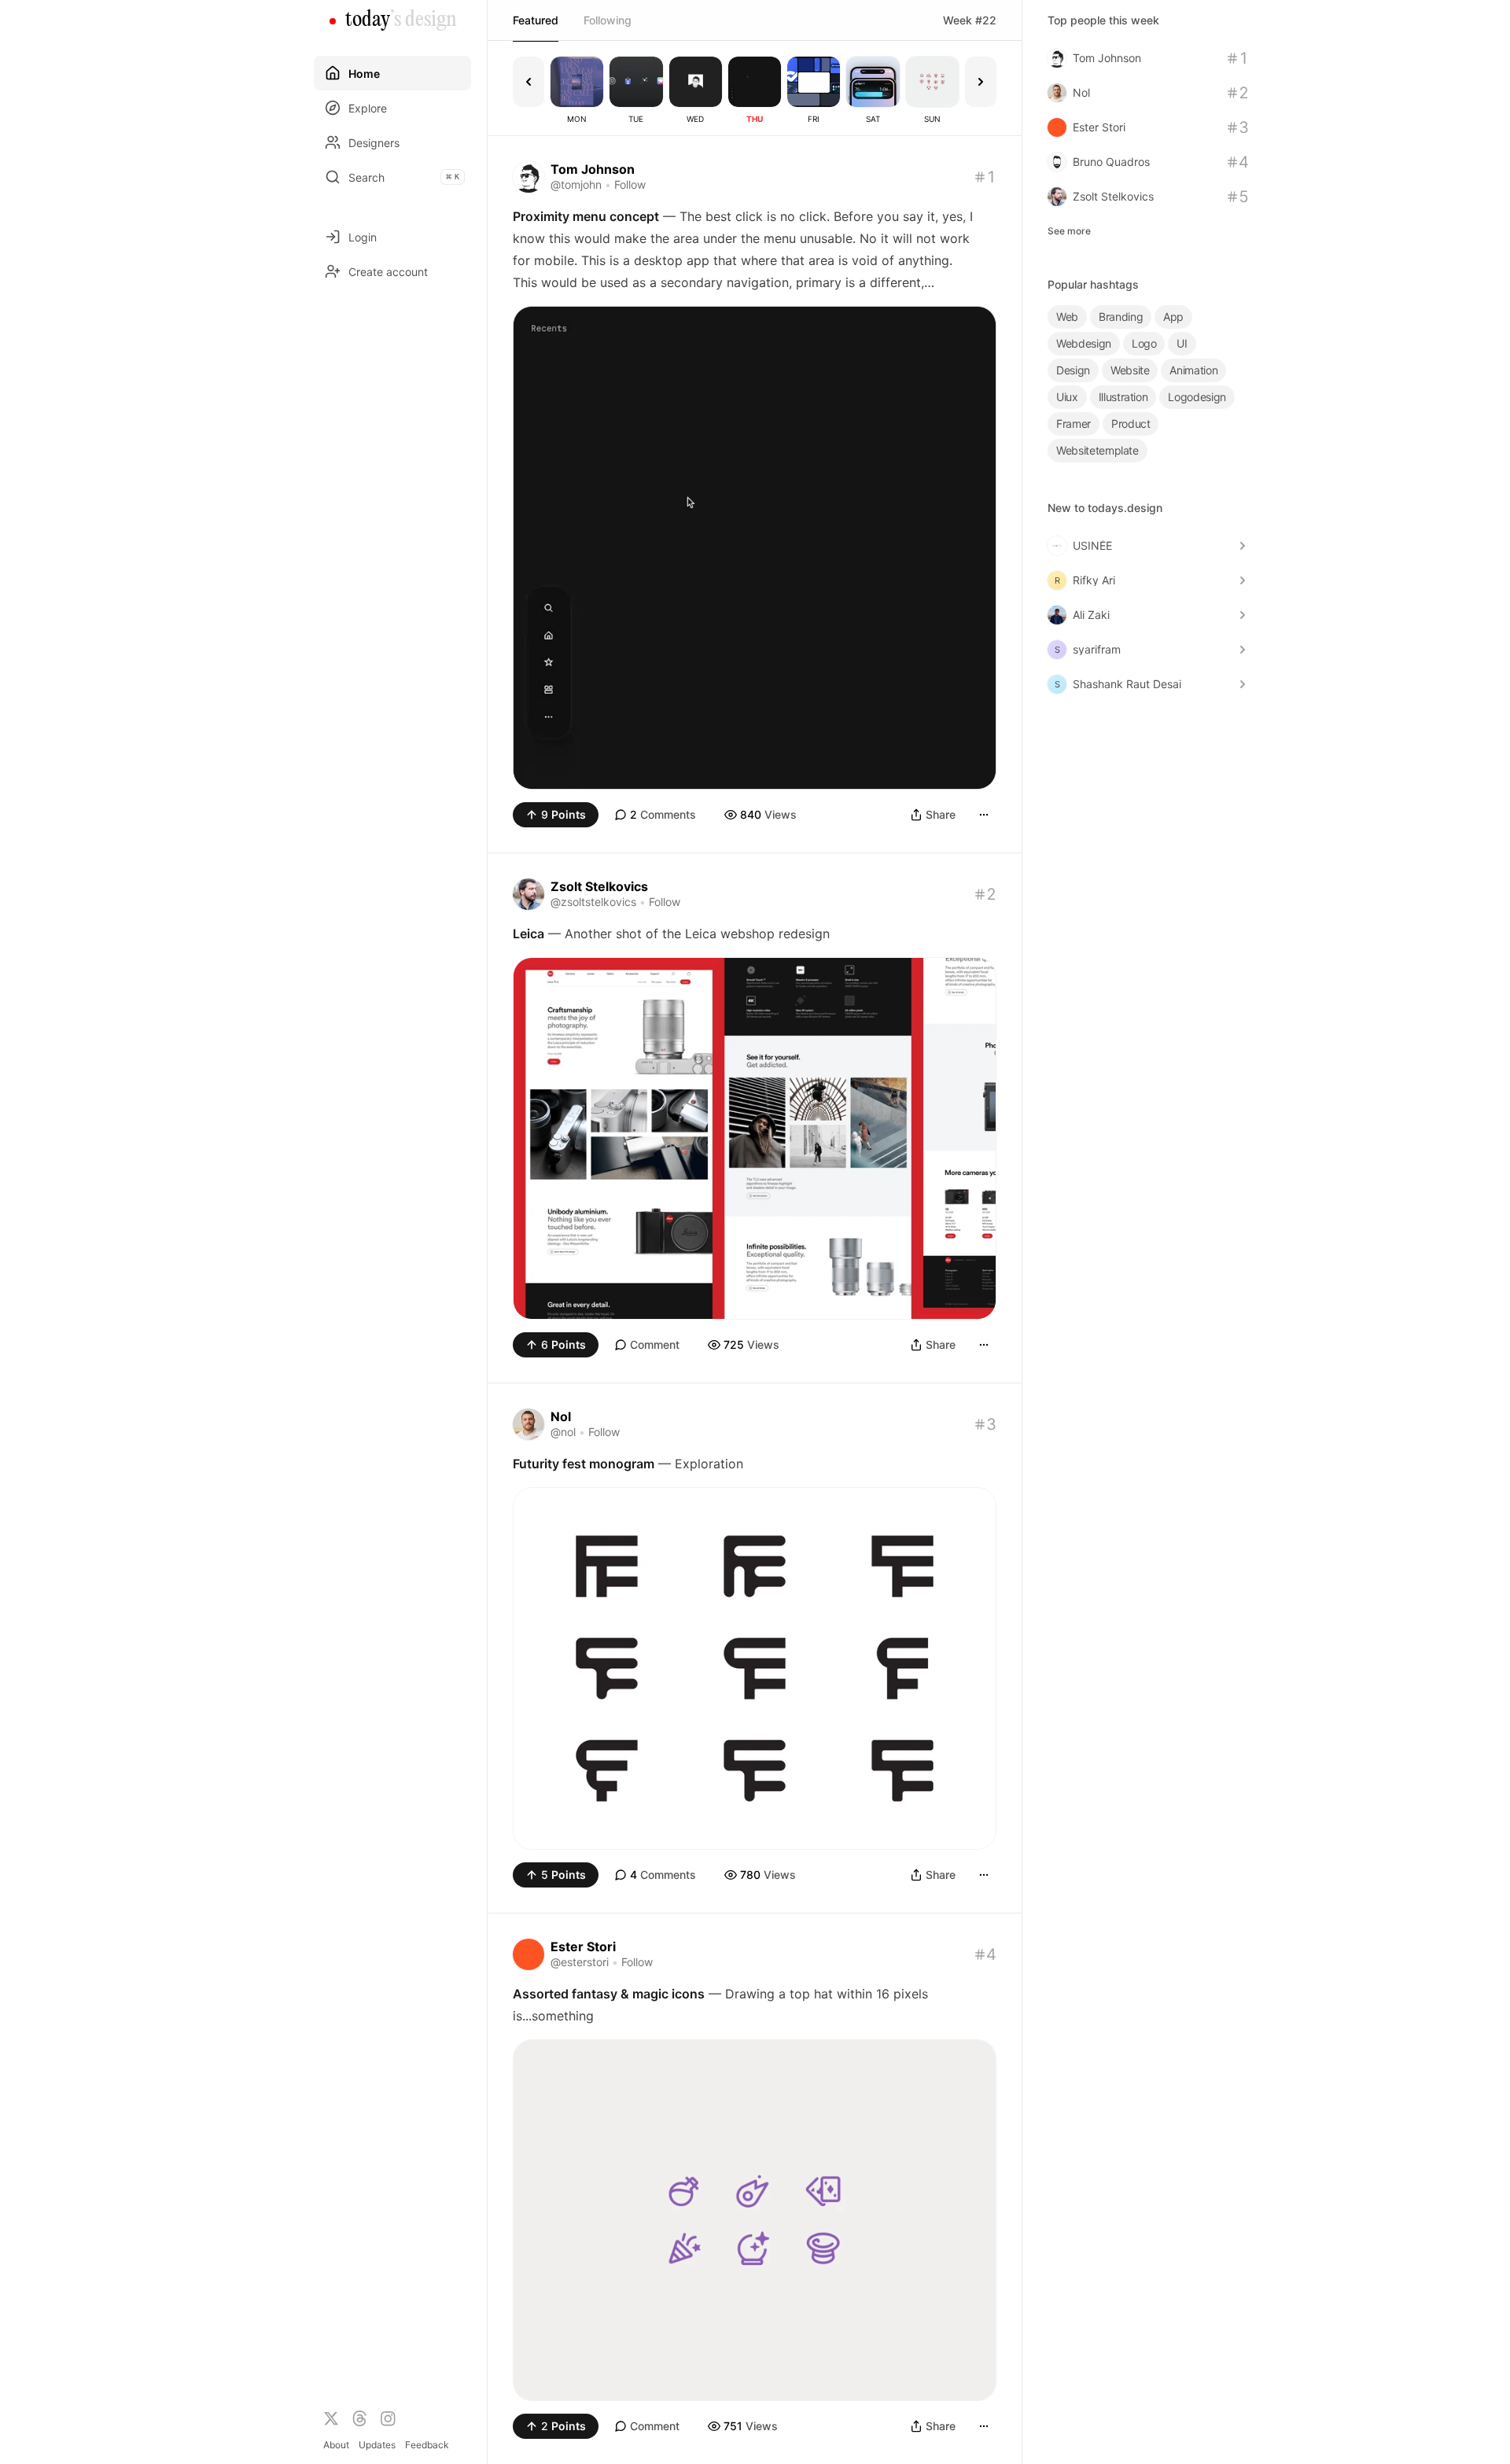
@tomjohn (576, 184)
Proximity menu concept (586, 216)
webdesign (1084, 343)
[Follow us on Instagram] (388, 2418)
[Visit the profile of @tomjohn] (528, 177)
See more (1069, 231)
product (1131, 424)
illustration (1123, 397)
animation (1193, 370)
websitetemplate (1098, 450)
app (1173, 317)
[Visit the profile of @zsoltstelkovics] (528, 894)
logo (1144, 343)
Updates (377, 2445)
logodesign (1197, 397)
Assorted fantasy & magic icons (609, 1994)
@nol (563, 1432)
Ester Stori (583, 1947)
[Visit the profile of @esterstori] (528, 1954)
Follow (630, 184)
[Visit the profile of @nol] (528, 1424)
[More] (984, 815)
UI (1182, 343)
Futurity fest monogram (584, 1464)
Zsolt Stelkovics (599, 886)
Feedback (427, 2445)
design (1073, 370)
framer (1074, 424)
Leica (528, 934)
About (336, 2445)
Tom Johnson (593, 169)
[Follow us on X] (331, 2418)
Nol (561, 1416)
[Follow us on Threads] (359, 2418)
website (1130, 370)
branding (1121, 317)
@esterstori (580, 1962)
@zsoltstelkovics (593, 902)
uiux (1067, 397)
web (1067, 317)
